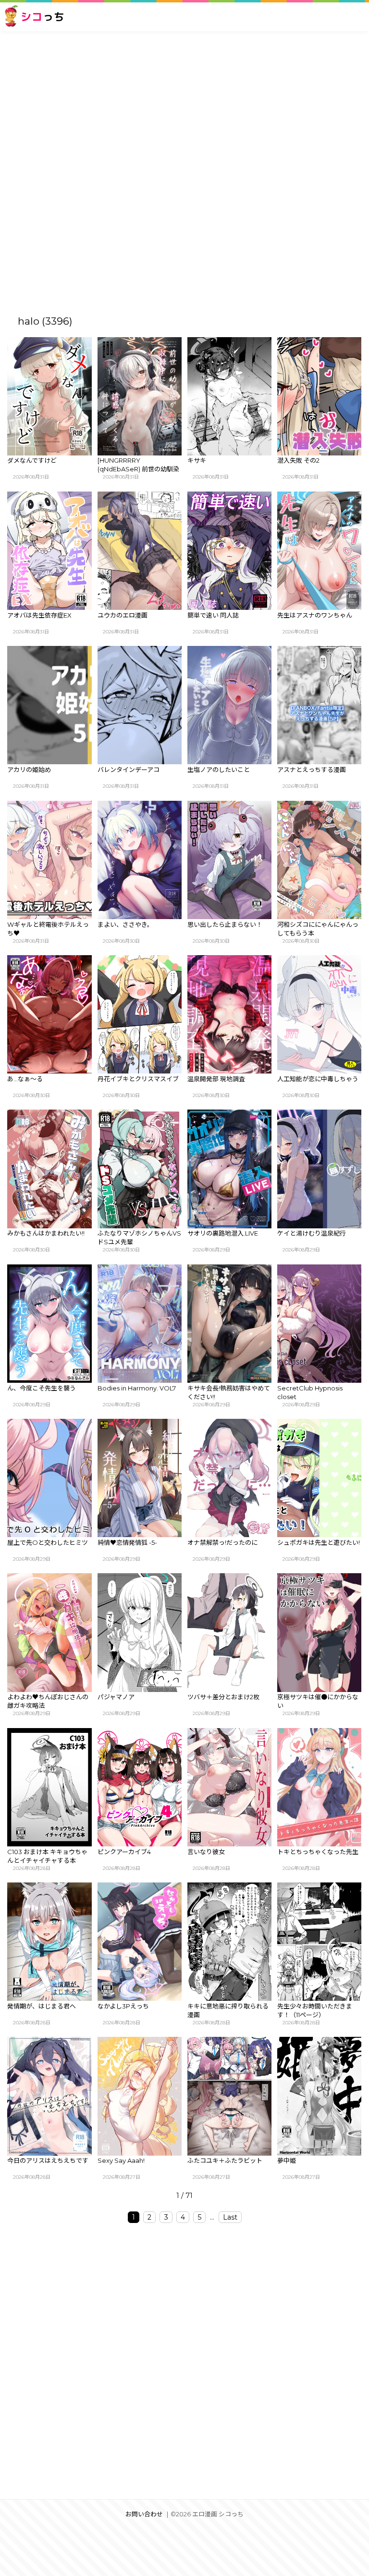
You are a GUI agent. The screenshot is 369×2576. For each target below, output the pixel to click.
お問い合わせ (144, 2514)
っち (43, 17)
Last (230, 2217)
